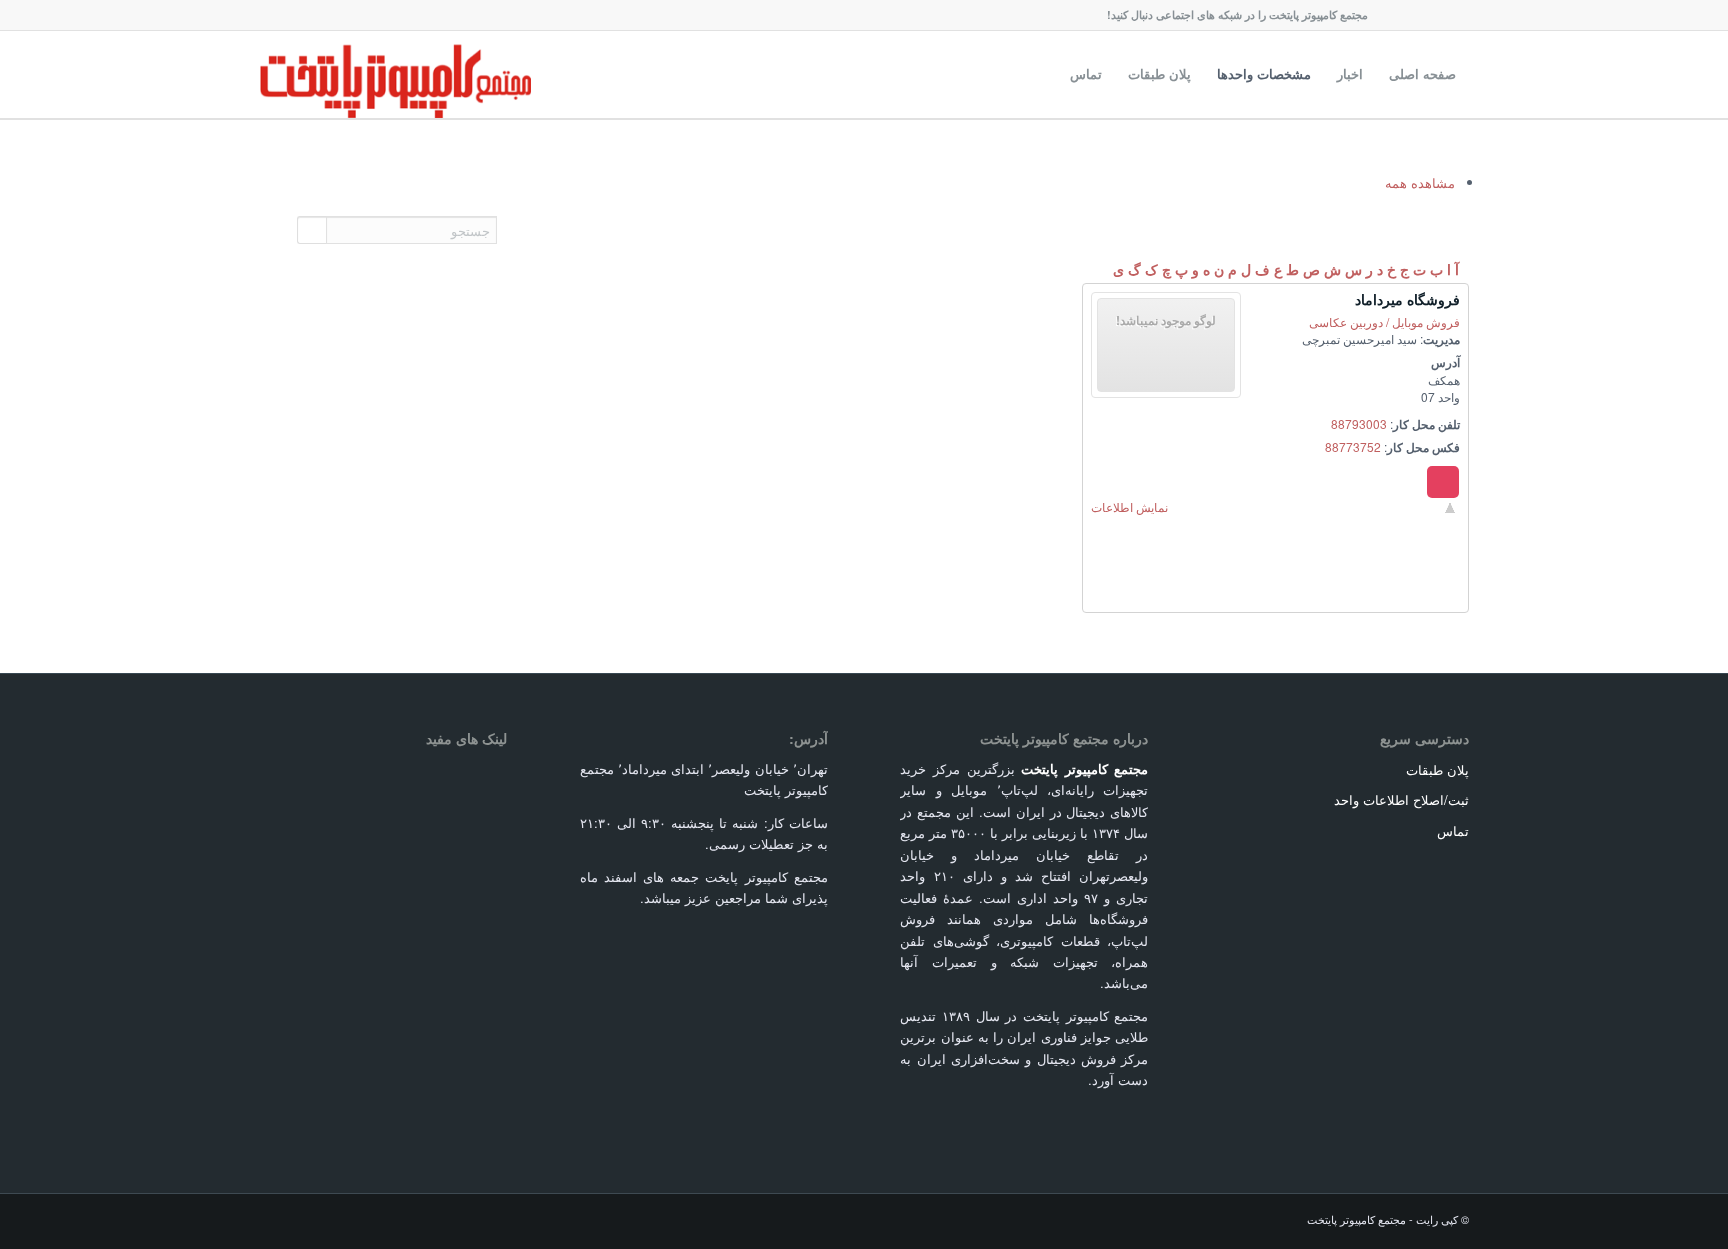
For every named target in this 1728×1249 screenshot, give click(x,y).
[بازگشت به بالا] (1450, 506)
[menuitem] (1422, 74)
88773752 (1353, 446)
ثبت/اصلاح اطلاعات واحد (1401, 799)
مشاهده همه (1420, 182)
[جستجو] (1037, 74)
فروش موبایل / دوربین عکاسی (1384, 321)
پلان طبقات (1437, 769)
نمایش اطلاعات (1129, 506)
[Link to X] (1394, 15)
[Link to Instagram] (1454, 15)
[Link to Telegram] (1424, 15)
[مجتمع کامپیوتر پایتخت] (395, 74)
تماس (1453, 830)
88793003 (1359, 423)
